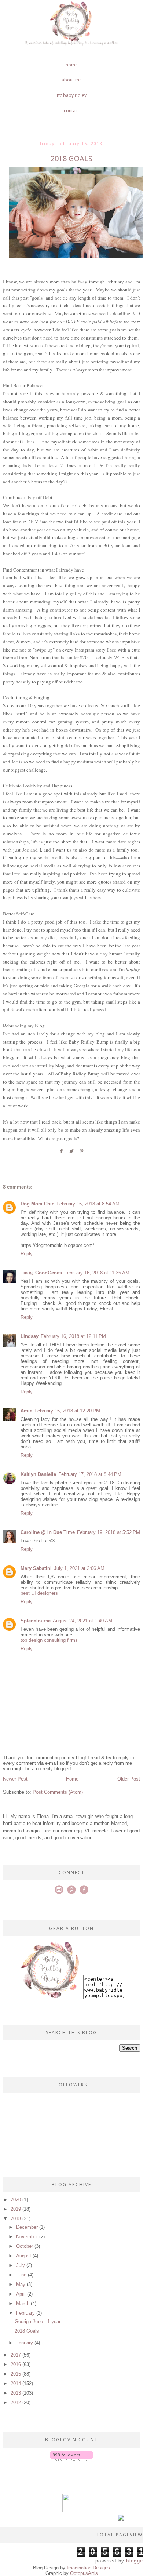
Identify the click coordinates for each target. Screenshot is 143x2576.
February (25, 2313)
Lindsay (30, 1336)
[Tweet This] (71, 1154)
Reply (27, 1254)
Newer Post (15, 1779)
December (27, 2227)
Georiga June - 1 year (38, 2321)
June (21, 2275)
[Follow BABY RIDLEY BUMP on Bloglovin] (72, 2459)
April (21, 2294)
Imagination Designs (88, 2568)
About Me (72, 80)
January (25, 2343)
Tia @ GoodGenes (41, 1273)
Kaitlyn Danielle (38, 1474)
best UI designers (39, 1593)
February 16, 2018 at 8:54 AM (88, 1204)
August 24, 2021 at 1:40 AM (82, 1621)
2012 (16, 2403)
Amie (26, 1411)
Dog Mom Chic (37, 1204)
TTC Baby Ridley (72, 95)
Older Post (129, 1779)
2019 (16, 2209)
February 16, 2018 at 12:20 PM (67, 1411)
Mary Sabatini (36, 1568)
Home (72, 65)
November (27, 2237)
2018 (16, 2219)
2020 (16, 2200)
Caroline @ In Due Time (48, 1532)
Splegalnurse (36, 1621)
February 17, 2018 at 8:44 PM (90, 1474)
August (24, 2256)
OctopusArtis (84, 2573)
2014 (16, 2383)
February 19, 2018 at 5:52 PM (109, 1532)
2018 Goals (27, 2331)
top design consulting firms (49, 1640)
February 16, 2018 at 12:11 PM (73, 1336)
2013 (16, 2393)
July (21, 2265)
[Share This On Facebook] (61, 1154)
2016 (16, 2364)
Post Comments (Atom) (58, 1792)
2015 (16, 2374)
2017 (16, 2355)
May (21, 2284)
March (23, 2303)
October (25, 2246)
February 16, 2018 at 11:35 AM (97, 1273)
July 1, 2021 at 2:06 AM (79, 1568)
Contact (71, 111)
